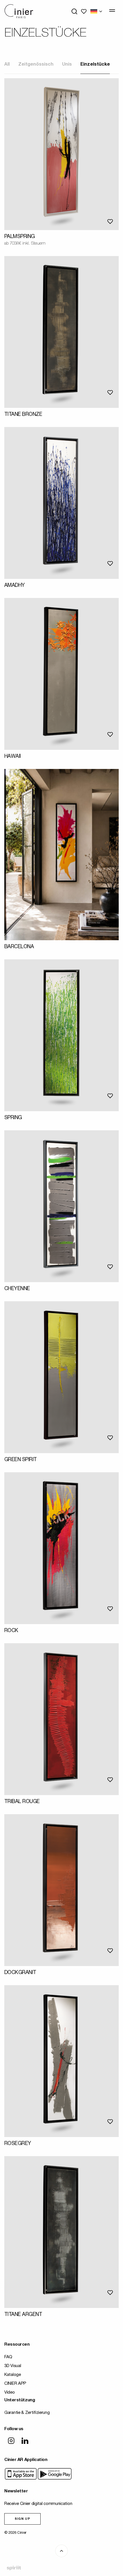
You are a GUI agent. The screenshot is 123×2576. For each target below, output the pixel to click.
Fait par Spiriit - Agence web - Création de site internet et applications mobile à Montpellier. (14, 2568)
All (7, 65)
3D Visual (13, 2366)
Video (10, 2393)
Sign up (22, 2519)
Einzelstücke (95, 65)
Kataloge (13, 2375)
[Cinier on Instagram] (11, 2441)
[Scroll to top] (61, 2551)
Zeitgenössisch (36, 65)
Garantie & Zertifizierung (27, 2413)
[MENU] (112, 11)
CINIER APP (15, 2384)
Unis (67, 65)
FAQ (8, 2357)
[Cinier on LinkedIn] (25, 2441)
